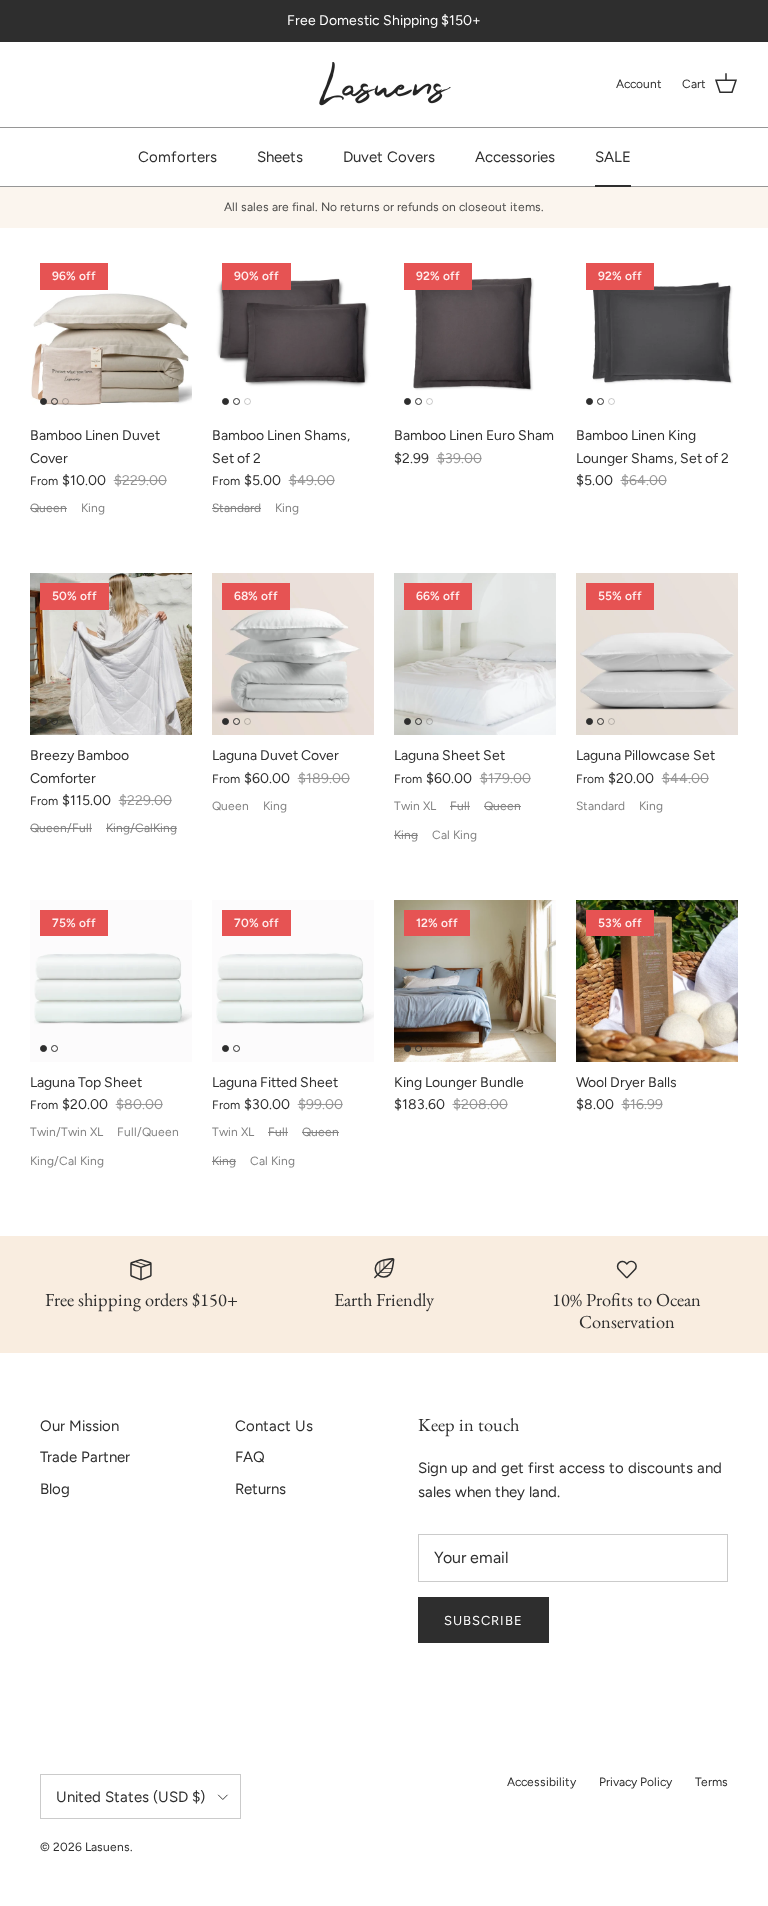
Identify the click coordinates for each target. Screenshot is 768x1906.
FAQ (250, 1457)
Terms (711, 1782)
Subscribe (483, 1620)
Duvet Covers (389, 157)
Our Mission (79, 1426)
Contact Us (274, 1426)
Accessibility (541, 1782)
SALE (613, 157)
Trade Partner (85, 1457)
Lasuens (107, 1847)
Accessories (515, 157)
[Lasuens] (384, 84)
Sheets (280, 157)
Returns (260, 1489)
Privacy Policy (635, 1782)
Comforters (177, 157)
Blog (55, 1489)
